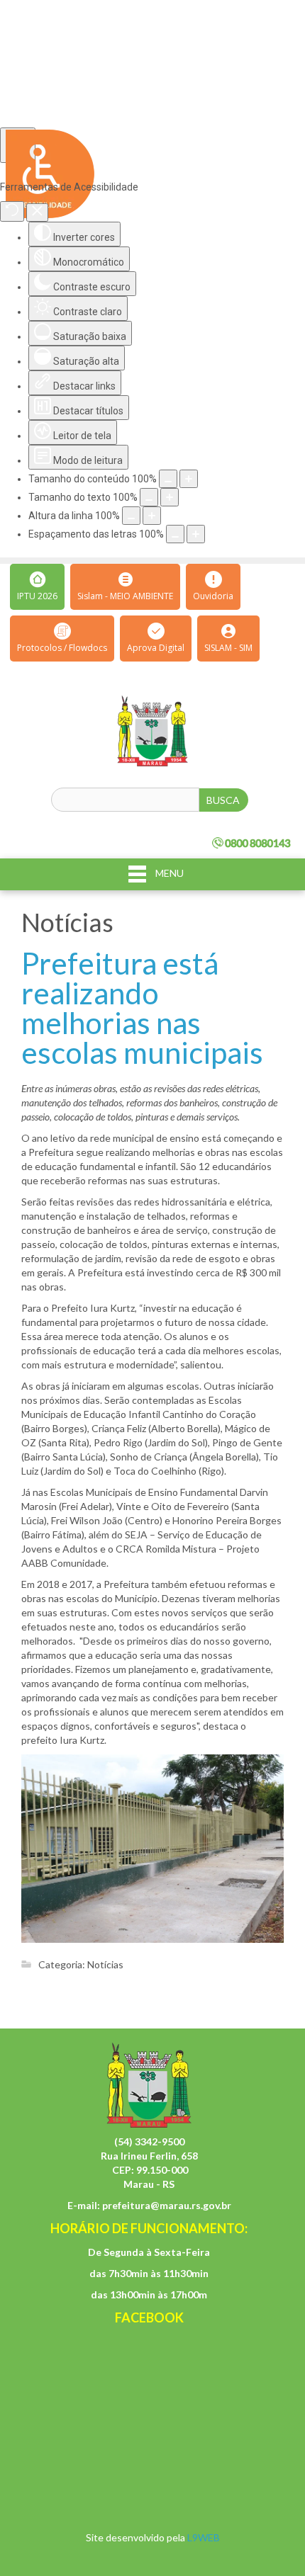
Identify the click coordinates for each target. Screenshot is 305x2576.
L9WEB (204, 2537)
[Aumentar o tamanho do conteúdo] (189, 479)
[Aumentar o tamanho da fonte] (170, 497)
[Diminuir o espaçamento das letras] (175, 534)
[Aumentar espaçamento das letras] (196, 534)
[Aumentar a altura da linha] (152, 516)
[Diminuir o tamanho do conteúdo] (168, 479)
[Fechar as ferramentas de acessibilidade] (37, 212)
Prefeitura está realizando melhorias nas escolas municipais (142, 1008)
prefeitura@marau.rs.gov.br (167, 2205)
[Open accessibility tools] (18, 145)
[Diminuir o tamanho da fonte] (149, 497)
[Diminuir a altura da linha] (131, 516)
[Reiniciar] (12, 211)
